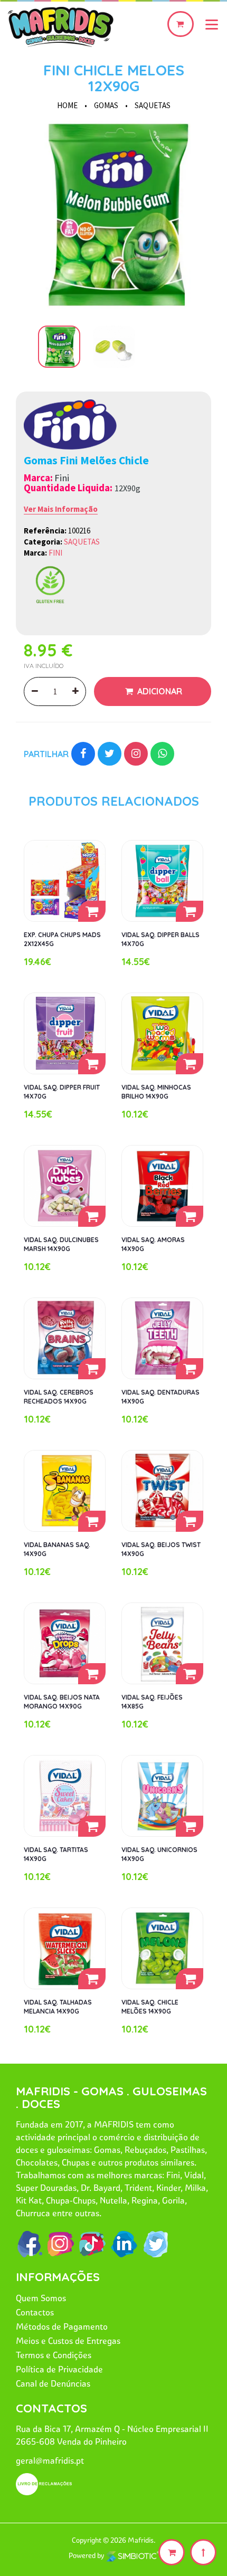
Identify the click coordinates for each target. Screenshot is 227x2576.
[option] (113, 215)
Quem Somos (41, 2298)
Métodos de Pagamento (62, 2326)
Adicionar (159, 691)
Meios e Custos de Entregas (68, 2341)
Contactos (35, 2312)
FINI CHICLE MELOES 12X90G (114, 78)
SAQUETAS (153, 105)
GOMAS (106, 105)
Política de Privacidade (59, 2369)
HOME (67, 105)
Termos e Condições (54, 2355)
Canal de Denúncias (53, 2383)
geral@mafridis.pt (50, 2460)
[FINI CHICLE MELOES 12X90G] (113, 215)
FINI (55, 553)
